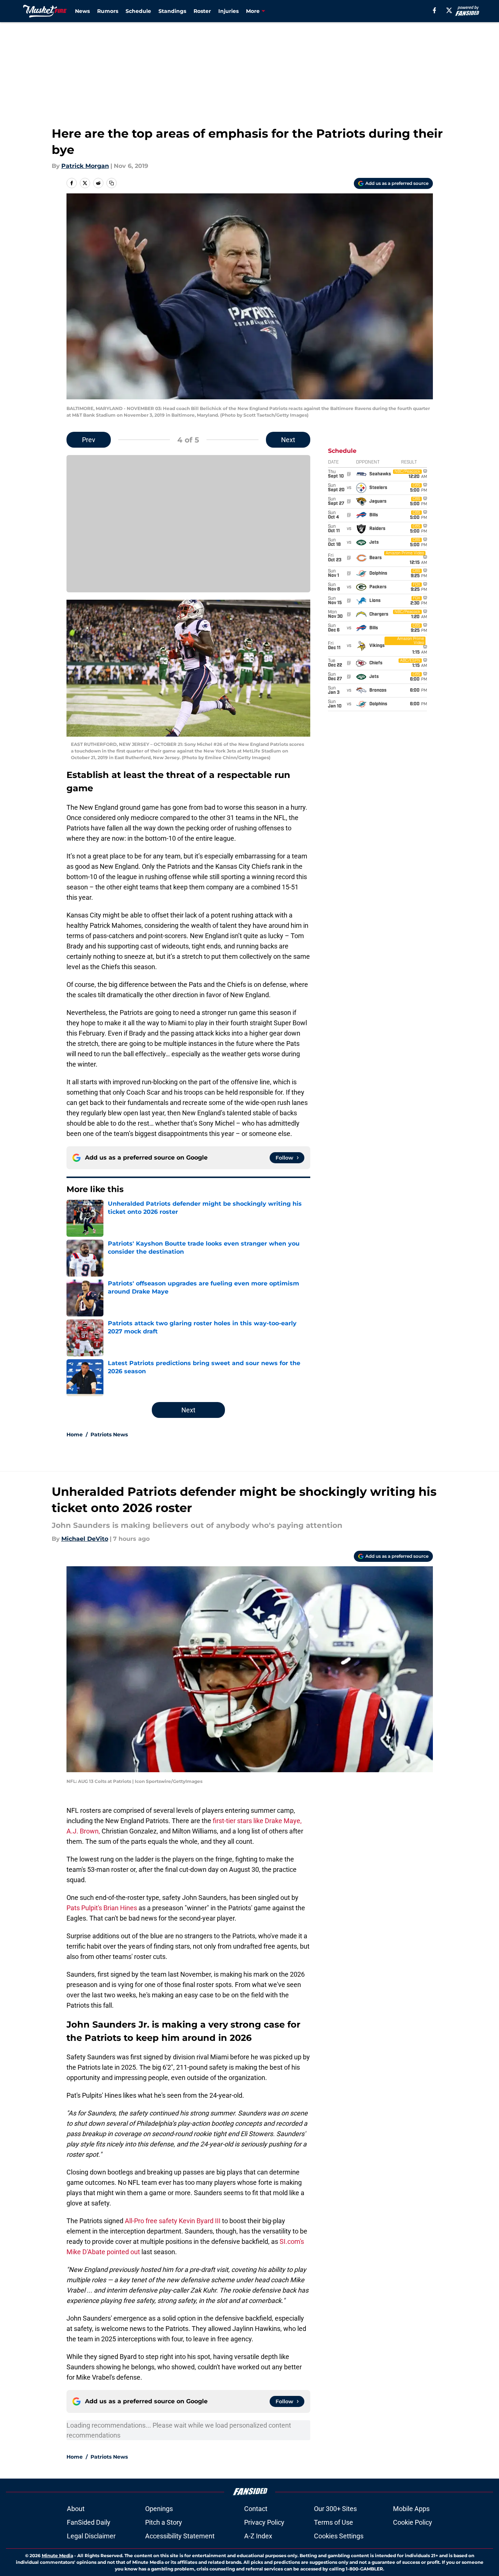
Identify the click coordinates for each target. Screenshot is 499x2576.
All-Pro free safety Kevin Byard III (173, 2221)
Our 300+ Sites (335, 2509)
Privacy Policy (264, 2522)
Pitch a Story (164, 2522)
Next (288, 440)
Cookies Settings (339, 2536)
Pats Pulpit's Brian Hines (102, 1908)
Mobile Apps (411, 2509)
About (76, 2509)
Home (75, 1435)
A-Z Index (258, 2536)
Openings (159, 2509)
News (82, 11)
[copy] (112, 183)
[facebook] (435, 10)
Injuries (228, 11)
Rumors (108, 11)
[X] (449, 10)
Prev (89, 440)
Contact (256, 2509)
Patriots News (109, 1435)
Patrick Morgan (85, 166)
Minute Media (57, 2556)
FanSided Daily (89, 2522)
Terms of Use (334, 2522)
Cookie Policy (413, 2522)
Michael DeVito (85, 1539)
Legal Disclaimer (91, 2536)
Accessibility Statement (180, 2536)
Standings (172, 11)
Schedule (138, 11)
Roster (202, 11)
